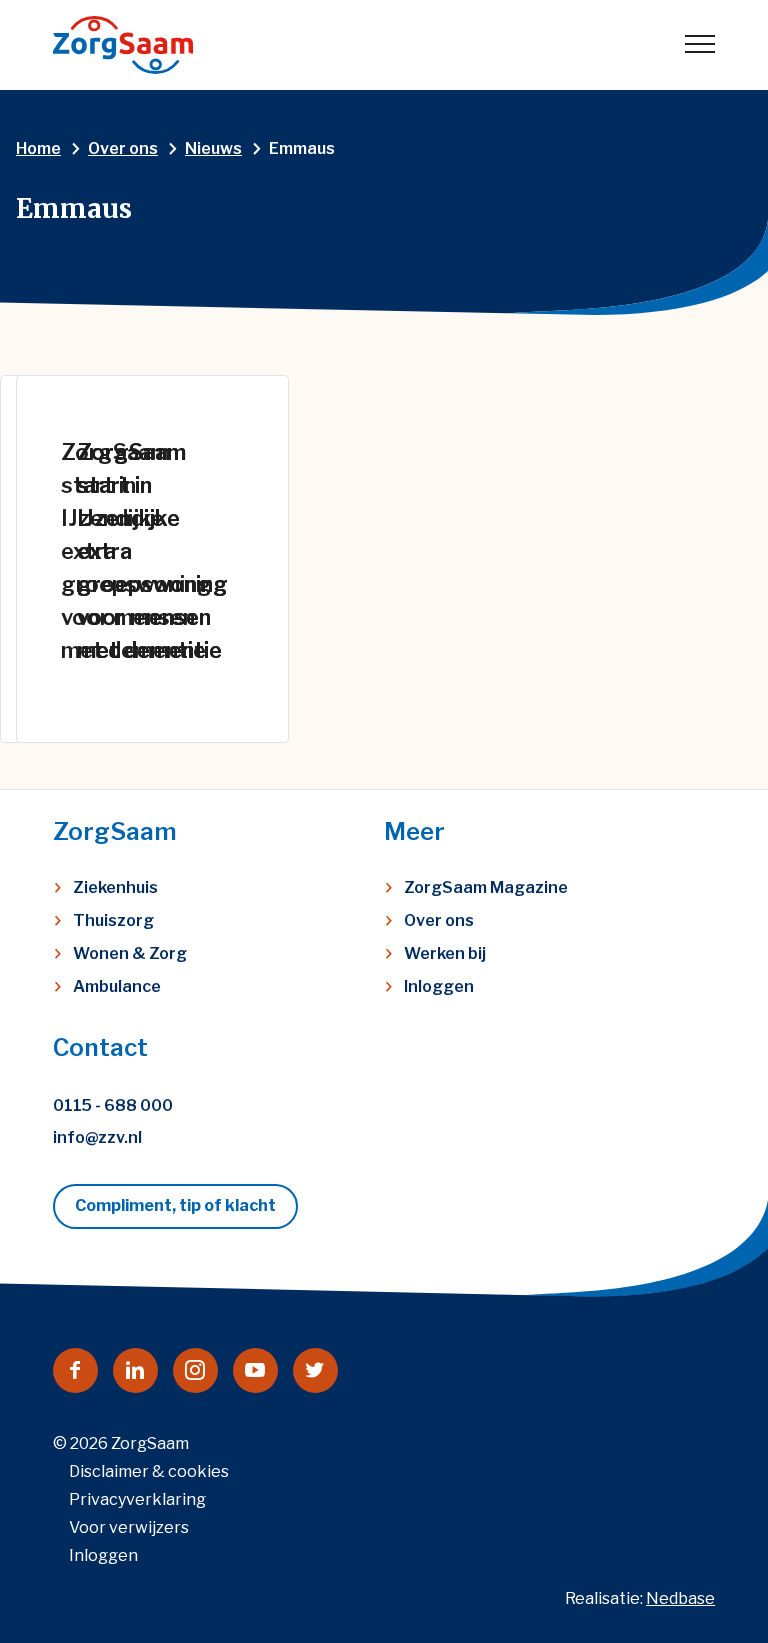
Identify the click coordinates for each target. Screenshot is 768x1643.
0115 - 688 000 (113, 1105)
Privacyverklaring (137, 1499)
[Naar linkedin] (135, 1370)
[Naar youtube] (255, 1370)
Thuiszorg (113, 920)
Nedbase (680, 1598)
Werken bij (445, 953)
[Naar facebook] (75, 1370)
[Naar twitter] (315, 1370)
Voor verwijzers (129, 1527)
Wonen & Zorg (130, 953)
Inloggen (439, 986)
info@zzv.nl (97, 1137)
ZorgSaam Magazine (486, 887)
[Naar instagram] (195, 1370)
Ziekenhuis (115, 887)
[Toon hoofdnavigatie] (700, 45)
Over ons (439, 920)
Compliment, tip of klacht (175, 1205)
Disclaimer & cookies (149, 1471)
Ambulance (117, 986)
